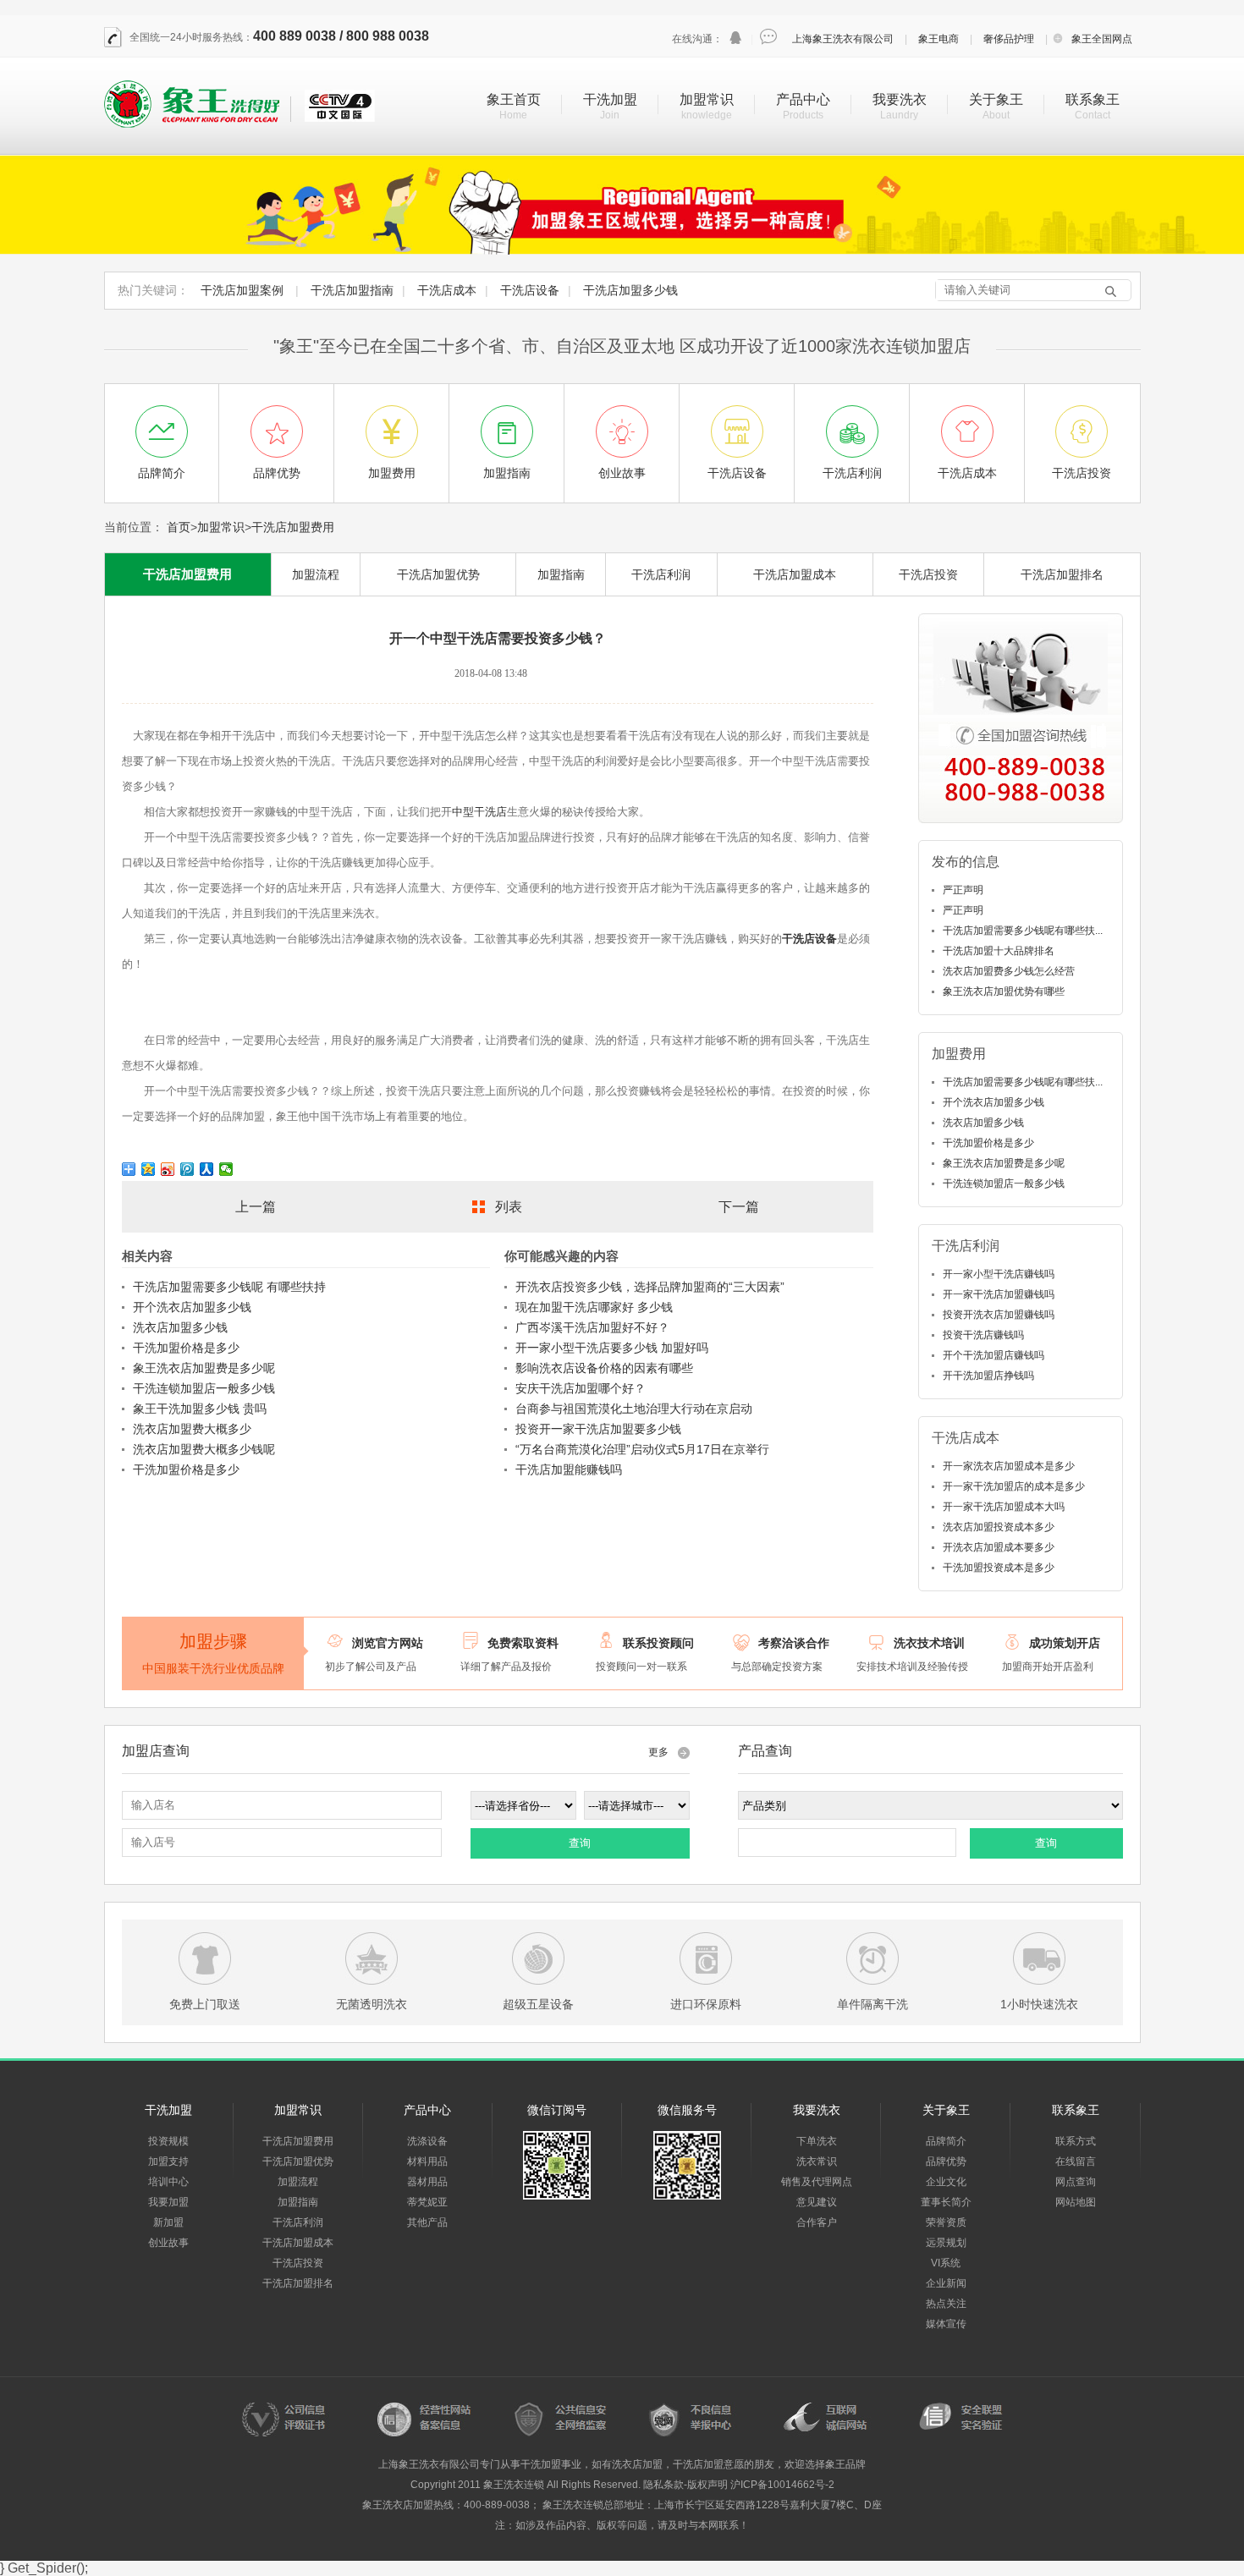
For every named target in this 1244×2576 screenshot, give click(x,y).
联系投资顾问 (658, 1643)
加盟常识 (707, 99)
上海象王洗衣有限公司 (843, 39)
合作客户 (817, 2222)
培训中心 (168, 2182)
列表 (509, 1207)
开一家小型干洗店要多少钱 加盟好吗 (612, 1348)
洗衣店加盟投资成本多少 (999, 1527)
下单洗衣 (817, 2141)
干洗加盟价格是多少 (186, 1348)
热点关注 (946, 2304)
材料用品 (427, 2161)
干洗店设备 (530, 290)
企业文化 (946, 2182)
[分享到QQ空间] (149, 1169)
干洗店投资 (928, 574)
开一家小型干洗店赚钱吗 (999, 1274)
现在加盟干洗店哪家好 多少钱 (594, 1307)
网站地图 (1076, 2202)
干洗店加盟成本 (795, 574)
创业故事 (168, 2243)
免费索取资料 (523, 1643)
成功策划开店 (1065, 1643)
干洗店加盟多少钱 (630, 290)
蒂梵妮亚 (427, 2202)
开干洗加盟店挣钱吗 (988, 1376)
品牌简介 (946, 2141)
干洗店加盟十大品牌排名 (999, 951)
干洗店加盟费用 (293, 527)
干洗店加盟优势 (438, 574)
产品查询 (765, 1751)
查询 (580, 1843)
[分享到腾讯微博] (187, 1169)
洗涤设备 (427, 2141)
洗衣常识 (817, 2161)
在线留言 (1076, 2161)
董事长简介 (946, 2202)
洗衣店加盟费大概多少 (192, 1429)
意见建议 (817, 2202)
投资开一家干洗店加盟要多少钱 (598, 1429)
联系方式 (1076, 2141)
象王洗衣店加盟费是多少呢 (204, 1368)
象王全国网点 (1102, 39)
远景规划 (946, 2243)
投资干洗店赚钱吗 (983, 1335)
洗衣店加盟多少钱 (180, 1327)
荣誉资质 (946, 2222)
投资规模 (168, 2141)
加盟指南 (561, 574)
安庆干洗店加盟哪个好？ (581, 1388)
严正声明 (963, 890)
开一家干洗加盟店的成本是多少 (1014, 1486)
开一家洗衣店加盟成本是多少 (1009, 1466)
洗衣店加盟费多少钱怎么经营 (1009, 971)
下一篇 (739, 1207)
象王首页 (514, 99)
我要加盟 (168, 2202)
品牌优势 (946, 2161)
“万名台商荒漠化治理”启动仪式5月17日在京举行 (642, 1449)
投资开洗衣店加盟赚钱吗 (999, 1315)
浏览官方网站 (388, 1643)
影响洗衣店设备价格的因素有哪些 (604, 1368)
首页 (179, 527)
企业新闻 (946, 2283)
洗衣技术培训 (929, 1643)
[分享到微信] (226, 1169)
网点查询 (1076, 2182)
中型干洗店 (479, 812)
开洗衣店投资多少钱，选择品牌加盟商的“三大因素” (650, 1287)
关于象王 (996, 99)
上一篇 (256, 1207)
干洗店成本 (447, 290)
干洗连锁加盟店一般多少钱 (204, 1388)
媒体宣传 (946, 2324)
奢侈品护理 (1009, 39)
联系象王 (1093, 99)
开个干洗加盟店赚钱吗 (994, 1355)
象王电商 (939, 39)
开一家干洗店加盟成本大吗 (1004, 1507)
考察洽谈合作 (794, 1643)
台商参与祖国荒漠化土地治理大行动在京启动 (634, 1409)
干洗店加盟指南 (352, 290)
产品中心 (803, 99)
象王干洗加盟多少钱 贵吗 (200, 1409)
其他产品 (427, 2222)
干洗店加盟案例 (242, 290)
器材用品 (427, 2182)
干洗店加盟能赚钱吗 (569, 1469)
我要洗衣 (900, 99)
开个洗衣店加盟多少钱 (192, 1307)
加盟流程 (316, 574)
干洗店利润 (661, 574)
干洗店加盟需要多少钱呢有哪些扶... (1023, 931)
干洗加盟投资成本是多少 (999, 1568)
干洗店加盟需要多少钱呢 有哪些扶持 (229, 1287)
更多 (658, 1752)
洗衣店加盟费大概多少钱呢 (204, 1449)
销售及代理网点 (817, 2182)
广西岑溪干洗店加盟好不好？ (592, 1327)
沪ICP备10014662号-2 (782, 2485)
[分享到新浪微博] (168, 1169)
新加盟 (168, 2222)
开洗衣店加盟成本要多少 (999, 1547)
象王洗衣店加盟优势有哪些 (1004, 991)
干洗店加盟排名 (1062, 574)
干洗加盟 (610, 99)
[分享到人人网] (207, 1169)
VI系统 (946, 2263)
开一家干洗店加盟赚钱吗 (999, 1294)
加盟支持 (168, 2161)
